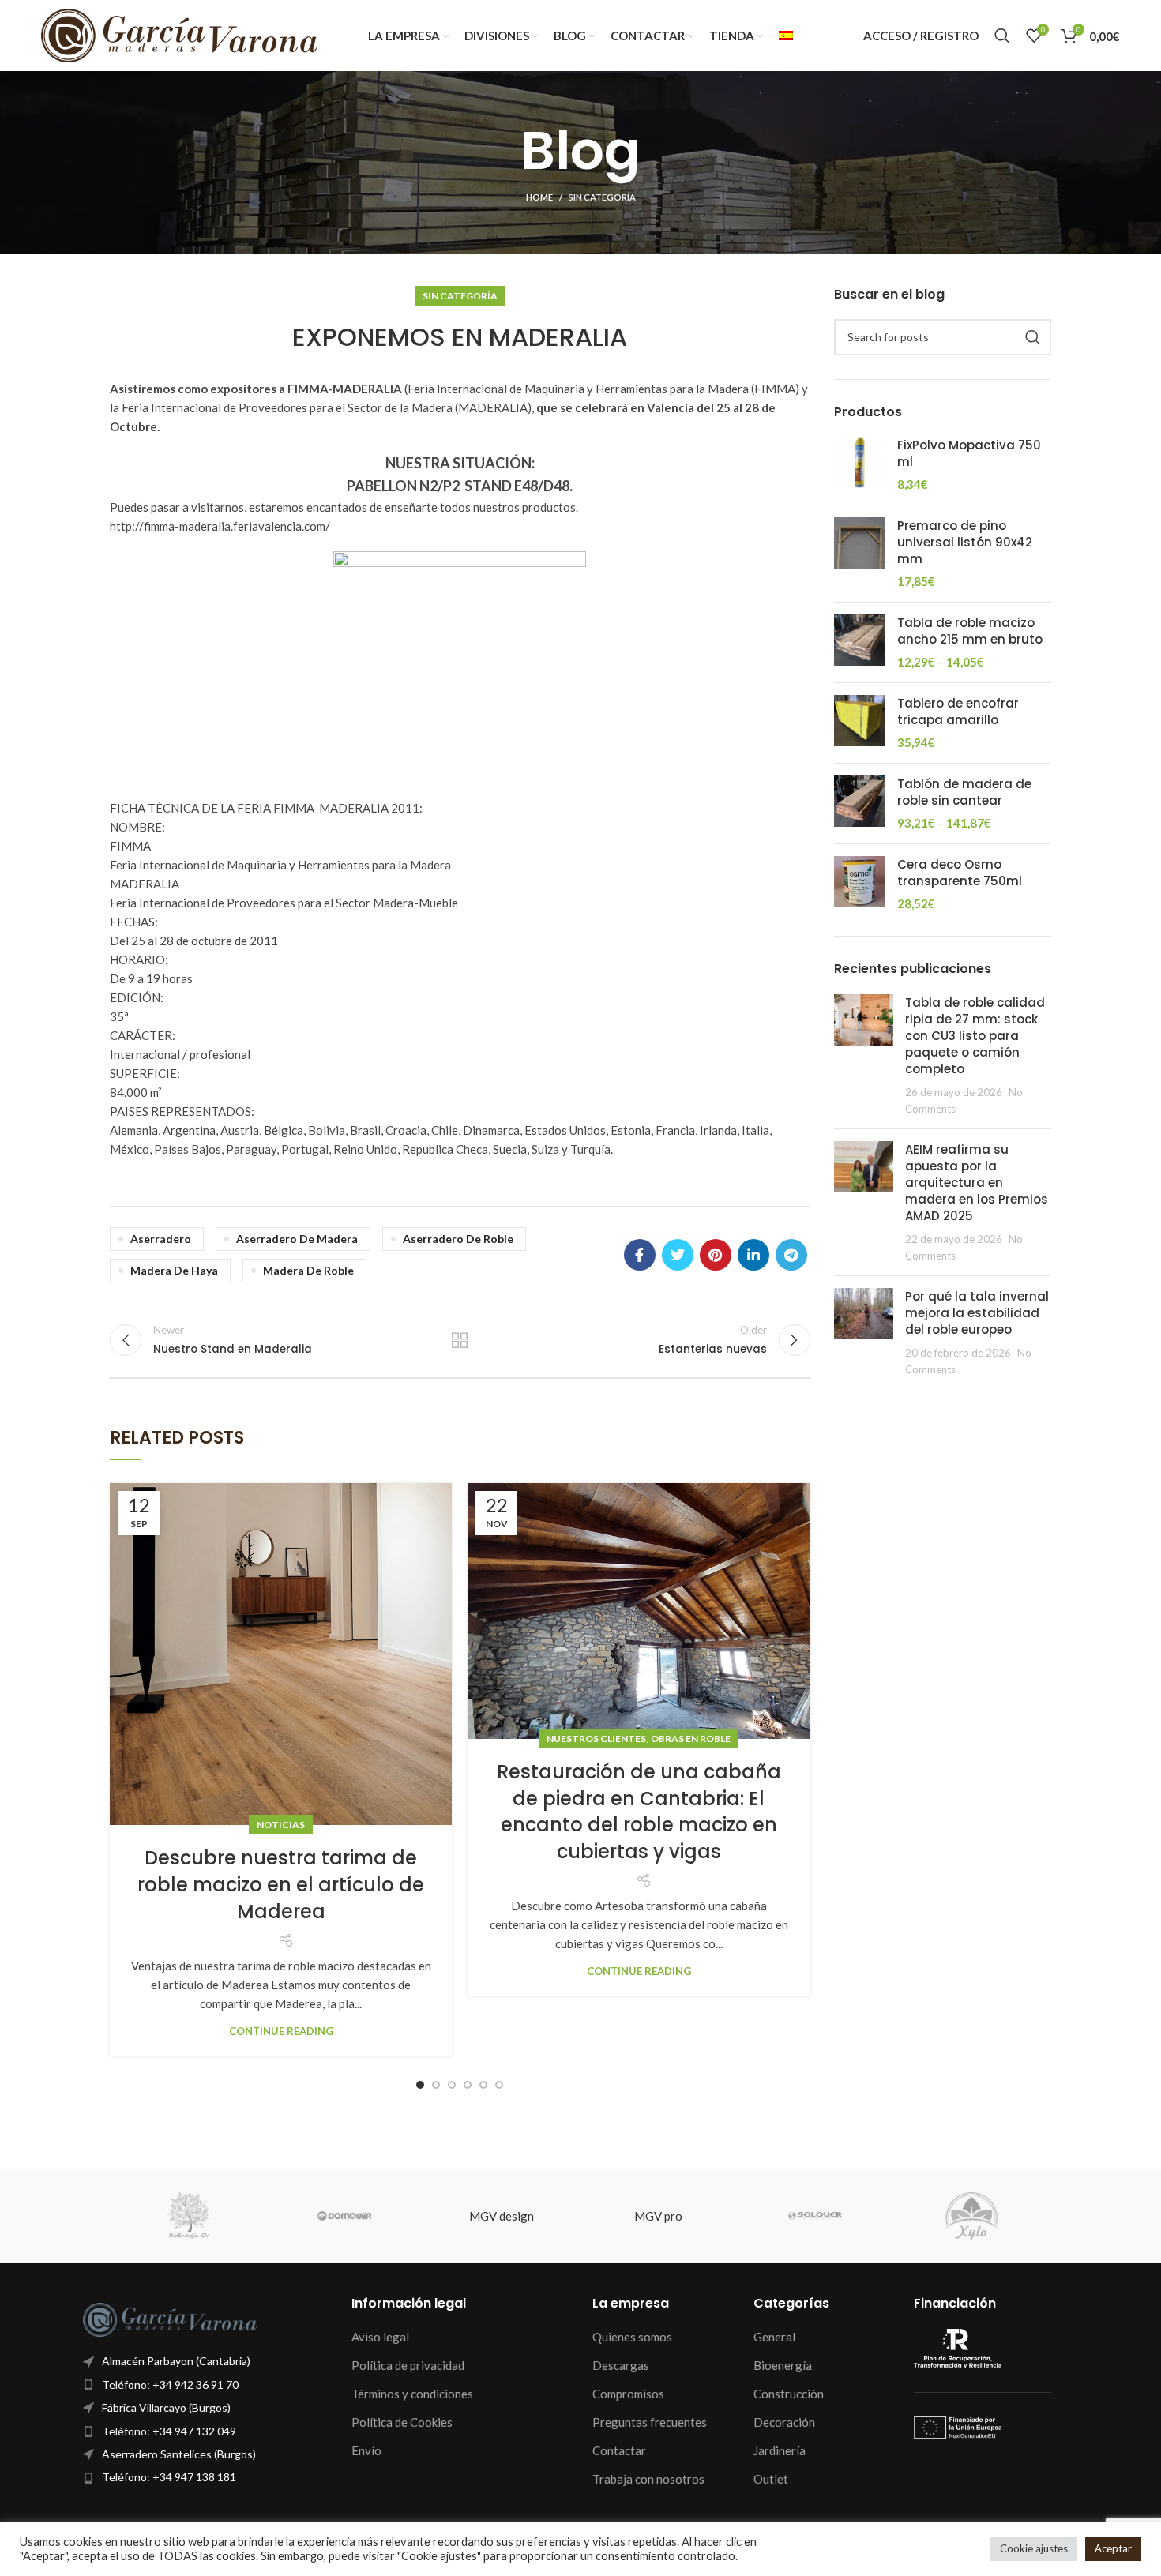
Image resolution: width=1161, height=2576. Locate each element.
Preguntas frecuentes (650, 2422)
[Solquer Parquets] (815, 2216)
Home (539, 197)
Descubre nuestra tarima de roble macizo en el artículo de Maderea (281, 1884)
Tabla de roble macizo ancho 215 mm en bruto (970, 631)
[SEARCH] (1033, 337)
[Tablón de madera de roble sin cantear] (860, 804)
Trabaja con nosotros (648, 2479)
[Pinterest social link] (716, 1255)
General (774, 2337)
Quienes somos (632, 2337)
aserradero (161, 1239)
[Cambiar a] (786, 36)
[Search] (1002, 36)
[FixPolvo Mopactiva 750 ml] (860, 465)
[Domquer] (345, 2216)
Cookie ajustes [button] (1034, 2548)
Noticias (281, 1825)
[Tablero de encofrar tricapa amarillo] (860, 723)
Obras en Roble (691, 1739)
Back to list (460, 1340)
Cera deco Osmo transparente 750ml (960, 873)
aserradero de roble (458, 1239)
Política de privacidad (408, 2365)
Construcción (789, 2394)
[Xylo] (972, 2216)
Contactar (619, 2450)
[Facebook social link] (640, 1255)
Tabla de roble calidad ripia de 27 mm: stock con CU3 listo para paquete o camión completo (975, 1036)
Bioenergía (783, 2365)
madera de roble (308, 1270)
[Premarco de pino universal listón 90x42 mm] (860, 554)
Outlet (771, 2479)
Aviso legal (380, 2337)
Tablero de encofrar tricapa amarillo (958, 712)
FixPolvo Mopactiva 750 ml (969, 453)
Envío (366, 2450)
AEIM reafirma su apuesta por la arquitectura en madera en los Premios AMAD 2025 (977, 1183)
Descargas (621, 2365)
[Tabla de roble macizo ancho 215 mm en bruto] (860, 642)
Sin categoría (602, 197)
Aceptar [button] (1113, 2548)
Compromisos (628, 2394)
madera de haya (174, 1270)
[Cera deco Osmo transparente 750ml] (860, 884)
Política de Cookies (402, 2422)
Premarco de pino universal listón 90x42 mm (965, 542)
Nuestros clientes (596, 1739)
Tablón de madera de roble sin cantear (964, 792)
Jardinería (780, 2450)
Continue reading (281, 2032)
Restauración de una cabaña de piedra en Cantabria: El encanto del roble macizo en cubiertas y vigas (639, 1812)
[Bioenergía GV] (188, 2216)
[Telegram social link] (791, 1255)
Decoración (784, 2422)
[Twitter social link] (678, 1255)
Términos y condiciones (412, 2394)
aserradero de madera (297, 1239)
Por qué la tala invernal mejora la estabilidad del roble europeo (977, 1313)
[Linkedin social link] (753, 1255)
